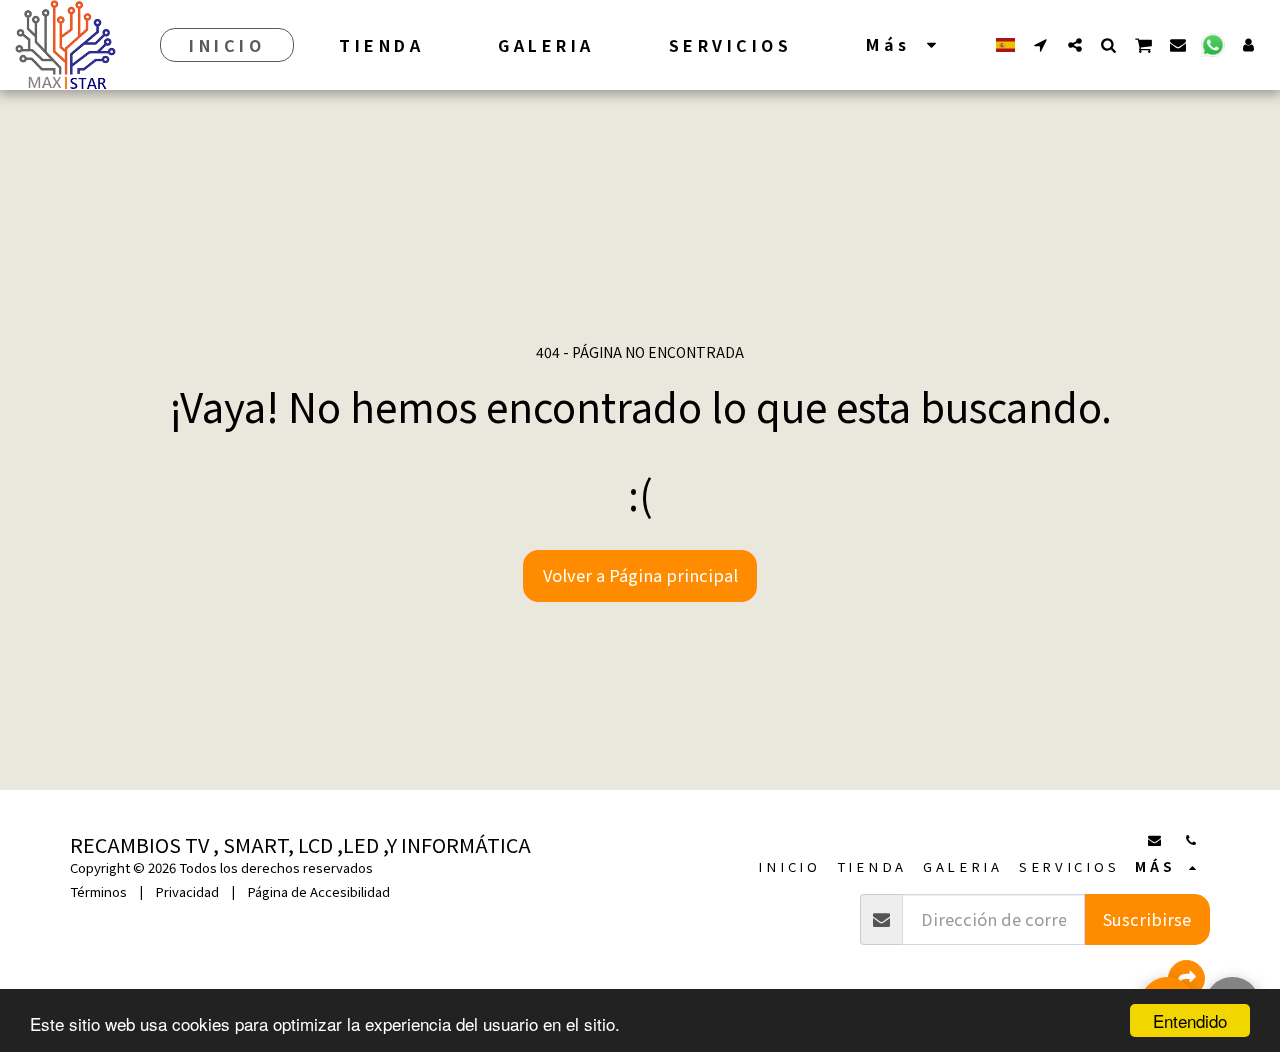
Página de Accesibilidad (318, 891)
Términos (98, 891)
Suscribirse (1147, 919)
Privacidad (187, 891)
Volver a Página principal (640, 575)
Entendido (1190, 1020)
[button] (1041, 44)
